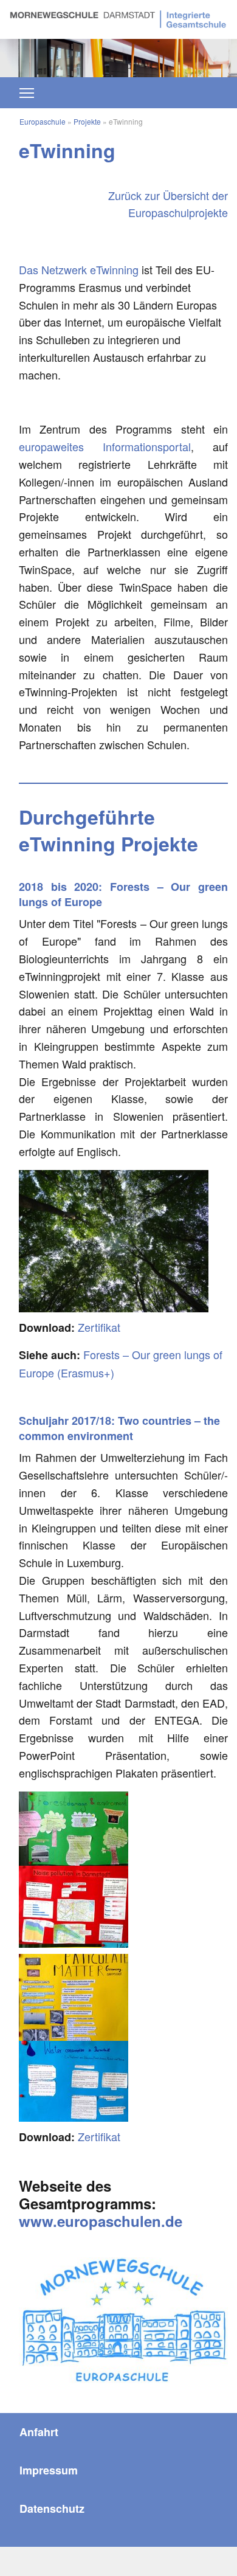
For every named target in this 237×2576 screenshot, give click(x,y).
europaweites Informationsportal (105, 446)
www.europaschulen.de (101, 2221)
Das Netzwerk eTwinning (79, 269)
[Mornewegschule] (118, 18)
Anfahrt (39, 2432)
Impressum (49, 2470)
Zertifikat (99, 1327)
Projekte (87, 121)
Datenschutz (52, 2508)
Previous (30, 52)
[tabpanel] (118, 58)
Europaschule (43, 121)
